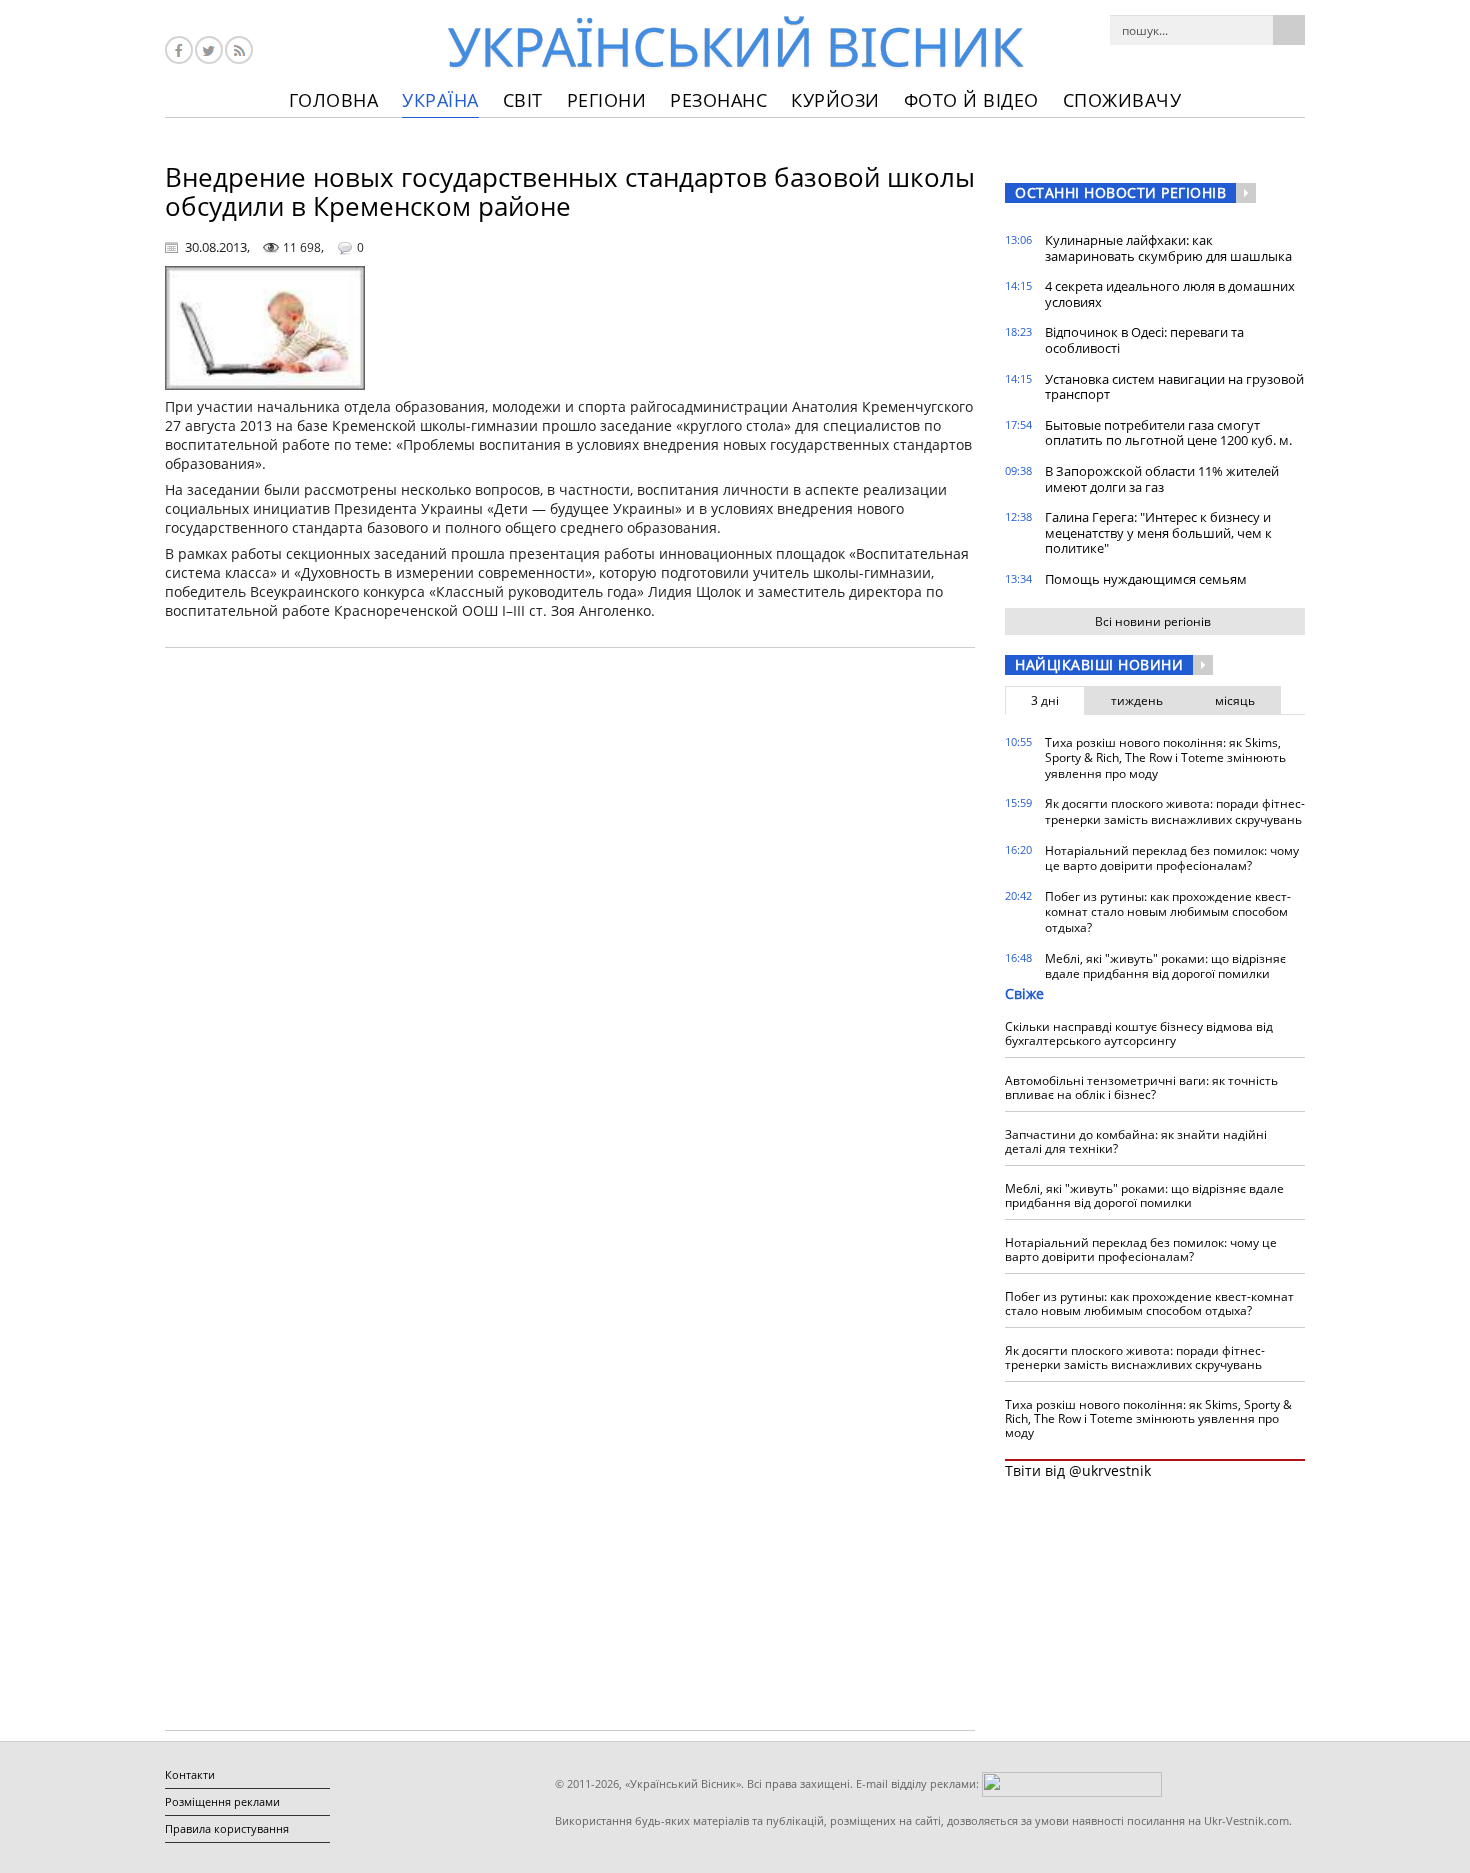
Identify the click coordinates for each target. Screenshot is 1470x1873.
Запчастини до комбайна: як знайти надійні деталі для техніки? (1136, 1141)
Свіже (1024, 993)
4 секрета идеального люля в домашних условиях (1170, 294)
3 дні (1045, 700)
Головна (334, 100)
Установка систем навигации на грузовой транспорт (1174, 387)
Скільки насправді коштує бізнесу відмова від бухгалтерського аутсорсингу (1139, 1033)
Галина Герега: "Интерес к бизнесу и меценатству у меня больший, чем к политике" (1158, 532)
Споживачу (1122, 100)
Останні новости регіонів (1120, 192)
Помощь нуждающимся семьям (1146, 579)
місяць (1235, 700)
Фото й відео (971, 100)
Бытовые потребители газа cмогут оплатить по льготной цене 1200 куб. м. (1168, 433)
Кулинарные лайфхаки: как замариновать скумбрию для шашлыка (1168, 248)
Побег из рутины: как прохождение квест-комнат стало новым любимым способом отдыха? (1168, 912)
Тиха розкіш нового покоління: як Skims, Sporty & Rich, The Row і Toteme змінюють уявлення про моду (1165, 758)
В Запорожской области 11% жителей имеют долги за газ (1162, 479)
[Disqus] (570, 918)
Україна (440, 100)
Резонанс (718, 100)
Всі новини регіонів (1153, 621)
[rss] (239, 50)
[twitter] (209, 50)
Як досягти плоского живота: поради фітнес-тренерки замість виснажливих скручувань (1175, 811)
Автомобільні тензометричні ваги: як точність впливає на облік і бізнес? (1141, 1087)
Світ (523, 100)
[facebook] (179, 50)
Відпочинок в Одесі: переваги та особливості (1144, 340)
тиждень (1137, 700)
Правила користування (227, 1828)
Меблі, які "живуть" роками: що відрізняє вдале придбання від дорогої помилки (1165, 966)
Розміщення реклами (222, 1801)
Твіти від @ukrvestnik (1078, 1470)
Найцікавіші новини (1099, 664)
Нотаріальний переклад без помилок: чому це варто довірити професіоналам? (1172, 858)
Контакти (190, 1774)
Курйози (835, 100)
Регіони (607, 100)
